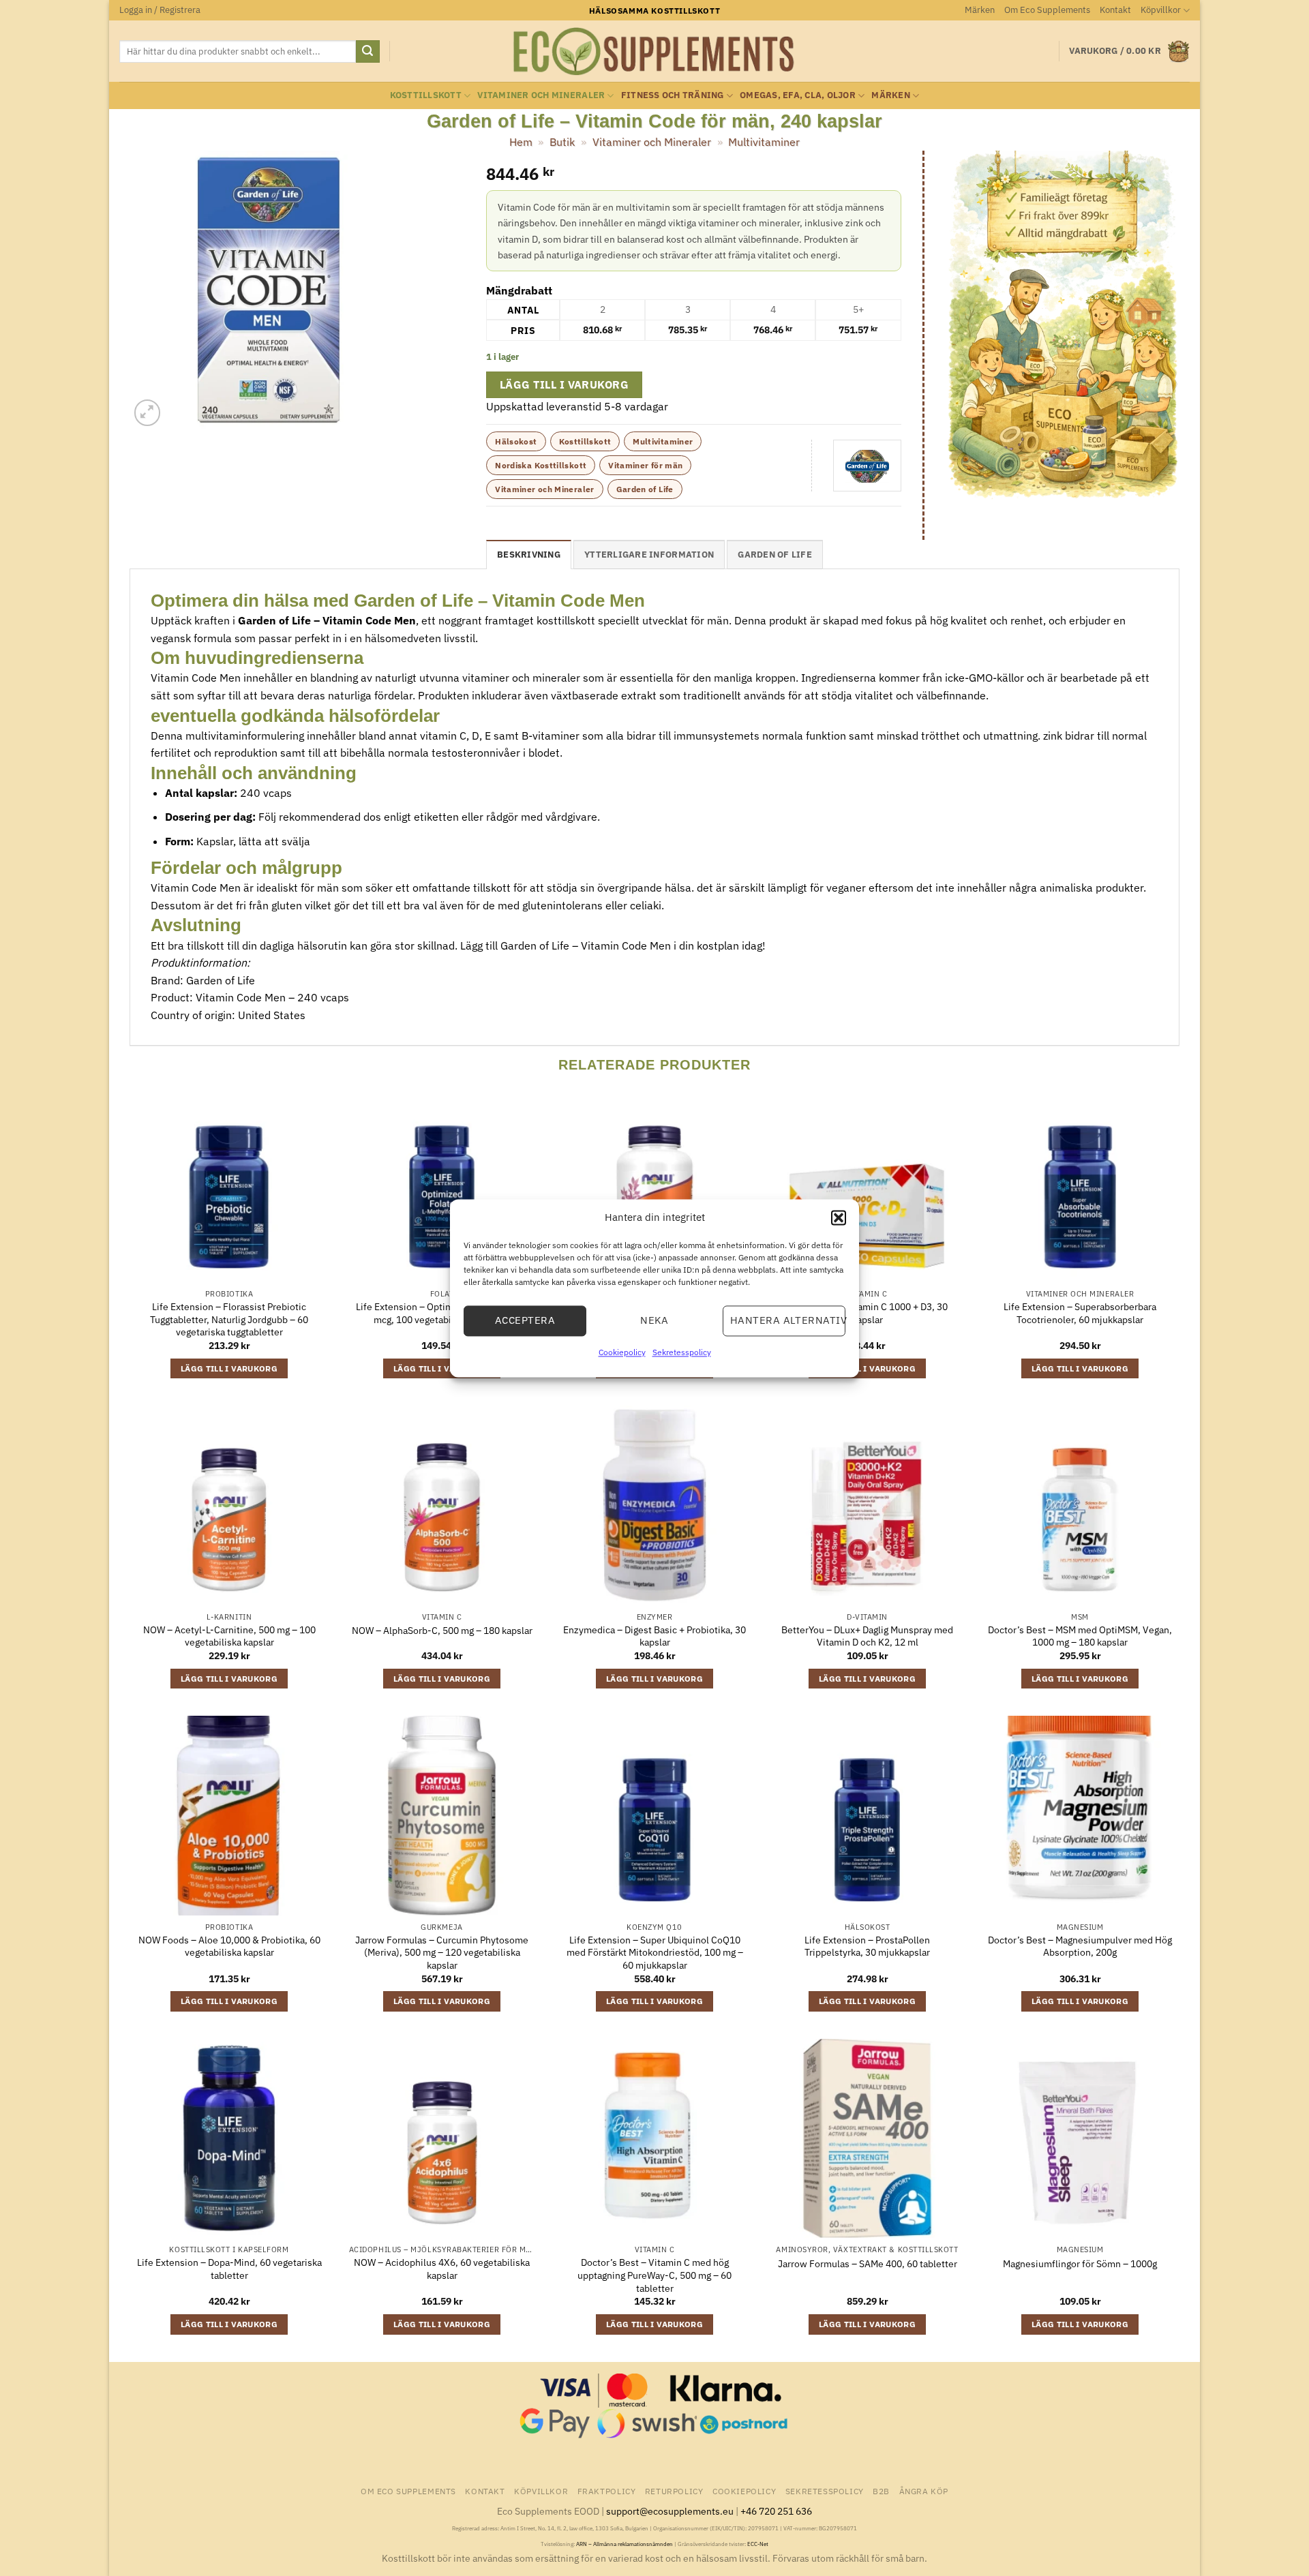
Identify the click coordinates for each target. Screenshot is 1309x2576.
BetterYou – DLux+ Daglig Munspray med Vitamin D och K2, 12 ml (867, 1636)
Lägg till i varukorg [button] (229, 1368)
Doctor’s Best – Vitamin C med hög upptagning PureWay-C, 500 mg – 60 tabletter (654, 2275)
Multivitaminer (764, 142)
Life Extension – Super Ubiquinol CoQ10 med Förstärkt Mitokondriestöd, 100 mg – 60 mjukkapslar (655, 1953)
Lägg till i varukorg (564, 384)
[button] (839, 1217)
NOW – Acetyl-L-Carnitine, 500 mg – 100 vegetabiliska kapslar (229, 1636)
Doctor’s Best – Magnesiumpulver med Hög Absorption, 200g (1080, 1946)
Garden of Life (645, 489)
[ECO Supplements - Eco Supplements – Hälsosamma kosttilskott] (654, 52)
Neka (654, 1320)
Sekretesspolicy (682, 1352)
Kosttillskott (426, 95)
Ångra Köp (924, 2491)
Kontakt (1115, 10)
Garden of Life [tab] (775, 555)
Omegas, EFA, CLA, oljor (798, 95)
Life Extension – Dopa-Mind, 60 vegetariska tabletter (229, 2269)
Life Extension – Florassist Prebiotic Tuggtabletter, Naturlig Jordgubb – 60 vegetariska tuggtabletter (229, 1319)
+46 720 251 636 (776, 2511)
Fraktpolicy (607, 2491)
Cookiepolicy (622, 1352)
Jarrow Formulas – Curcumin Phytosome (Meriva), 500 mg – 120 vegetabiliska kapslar (442, 1953)
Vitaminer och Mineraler (541, 95)
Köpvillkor (1161, 10)
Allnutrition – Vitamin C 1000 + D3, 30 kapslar (867, 1313)
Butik (562, 142)
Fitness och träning (673, 95)
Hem (521, 142)
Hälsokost (516, 441)
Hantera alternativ (788, 1320)
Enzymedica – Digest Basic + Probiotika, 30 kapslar (654, 1636)
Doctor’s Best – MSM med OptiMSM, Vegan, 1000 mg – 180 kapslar (1080, 1636)
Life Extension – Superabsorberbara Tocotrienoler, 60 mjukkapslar (1080, 1313)
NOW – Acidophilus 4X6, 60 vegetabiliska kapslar (442, 2269)
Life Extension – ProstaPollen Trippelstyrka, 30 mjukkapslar (867, 1946)
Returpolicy (674, 2491)
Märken (980, 10)
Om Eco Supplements (1047, 10)
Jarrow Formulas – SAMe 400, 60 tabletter (868, 2264)
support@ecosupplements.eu (670, 2511)
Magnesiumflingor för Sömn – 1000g (1080, 2264)
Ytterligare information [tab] (649, 555)
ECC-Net (758, 2544)
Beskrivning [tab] (529, 555)
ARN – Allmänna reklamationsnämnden (625, 2544)
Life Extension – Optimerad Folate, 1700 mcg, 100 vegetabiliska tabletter (442, 1313)
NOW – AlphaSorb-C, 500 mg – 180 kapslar (442, 1631)
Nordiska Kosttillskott (541, 465)
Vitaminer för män (645, 465)
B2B (881, 2491)
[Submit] (367, 52)
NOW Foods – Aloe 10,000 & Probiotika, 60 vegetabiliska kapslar (229, 1946)
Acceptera (525, 1320)
